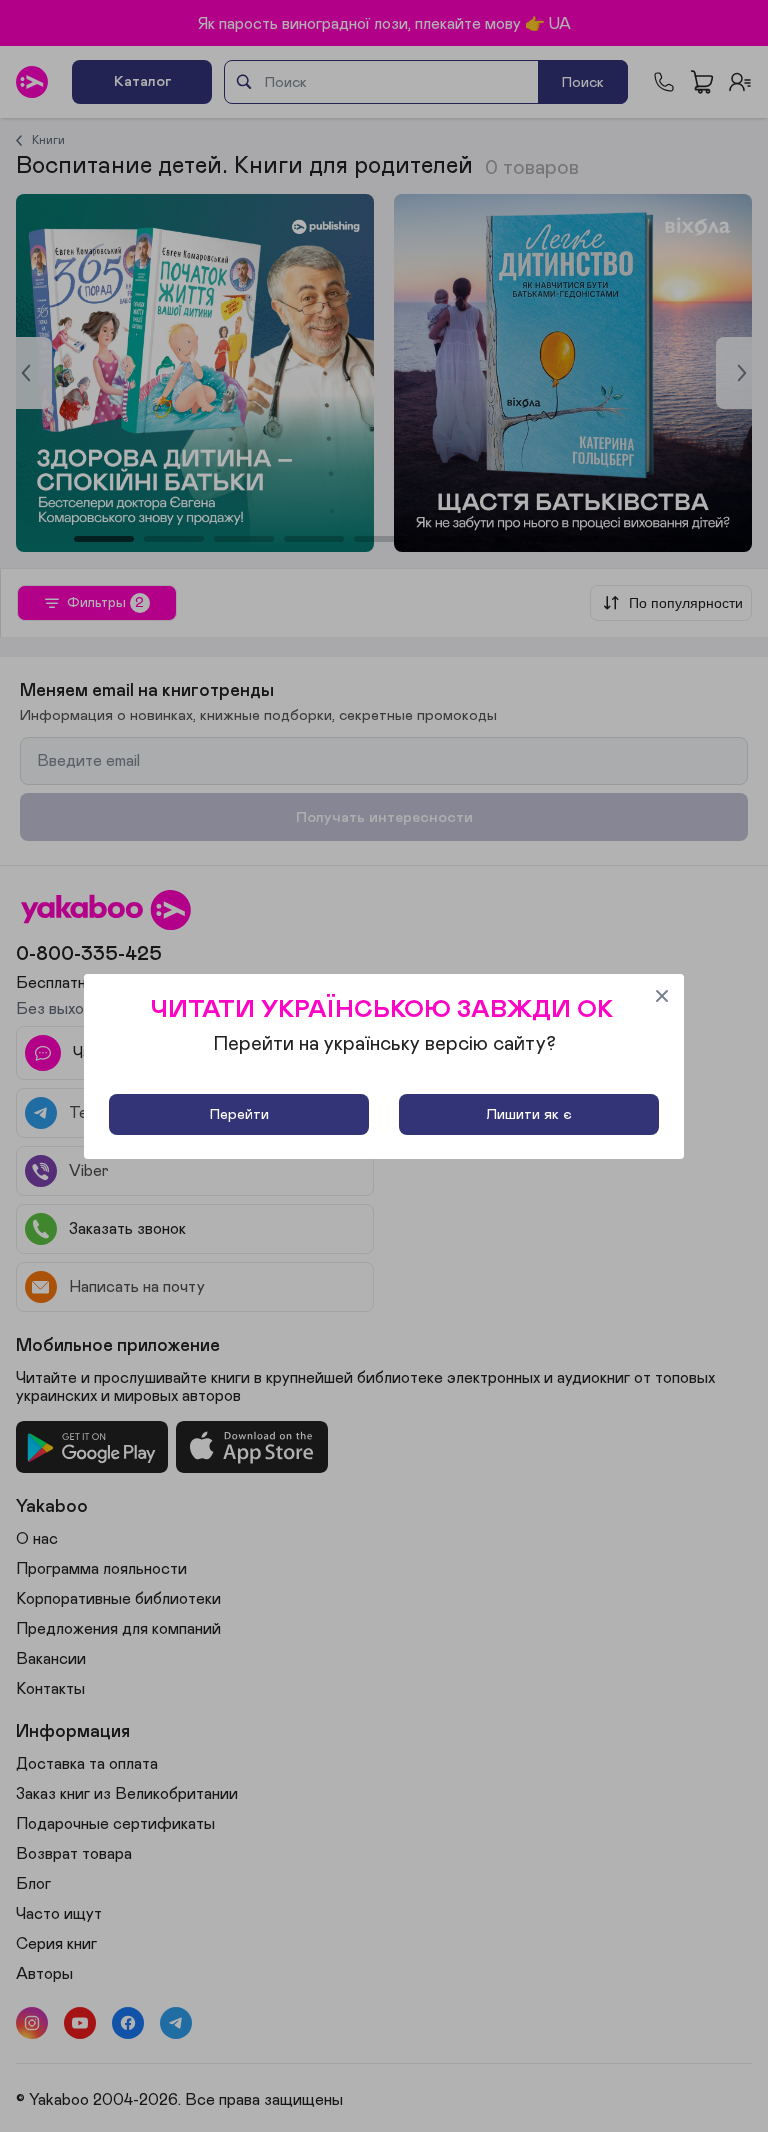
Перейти (239, 1114)
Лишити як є (529, 1114)
